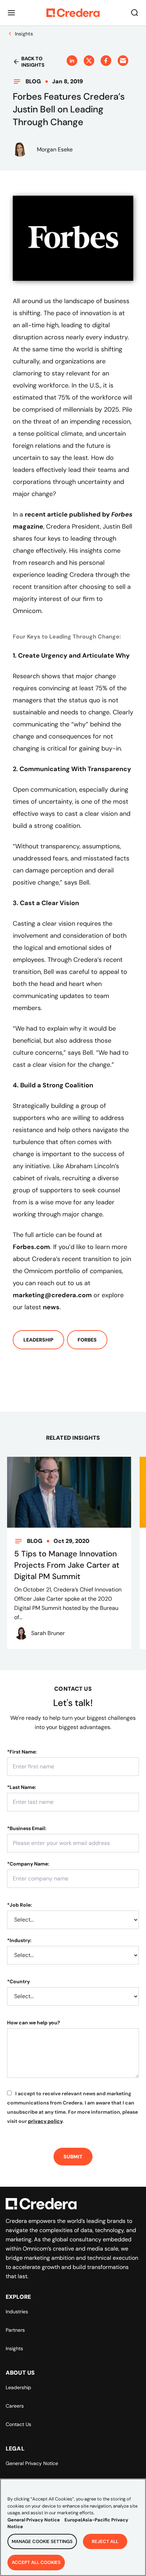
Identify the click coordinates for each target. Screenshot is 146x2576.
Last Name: (22, 1787)
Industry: (19, 1940)
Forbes (87, 1340)
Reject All (105, 2541)
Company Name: (28, 1864)
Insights (14, 2348)
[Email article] (123, 61)
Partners (15, 2330)
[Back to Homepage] (73, 13)
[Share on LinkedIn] (72, 61)
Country (18, 1981)
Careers (15, 2406)
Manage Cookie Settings (42, 2541)
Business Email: (27, 1828)
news (51, 1307)
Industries (17, 2312)
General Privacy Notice (32, 2463)
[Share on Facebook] (106, 61)
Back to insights (33, 62)
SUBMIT (73, 2157)
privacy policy (45, 2121)
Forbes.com (31, 1247)
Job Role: (19, 1905)
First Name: (22, 1752)
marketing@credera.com (52, 1295)
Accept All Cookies (36, 2562)
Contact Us (18, 2424)
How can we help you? (34, 2023)
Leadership (38, 1340)
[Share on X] (89, 61)
